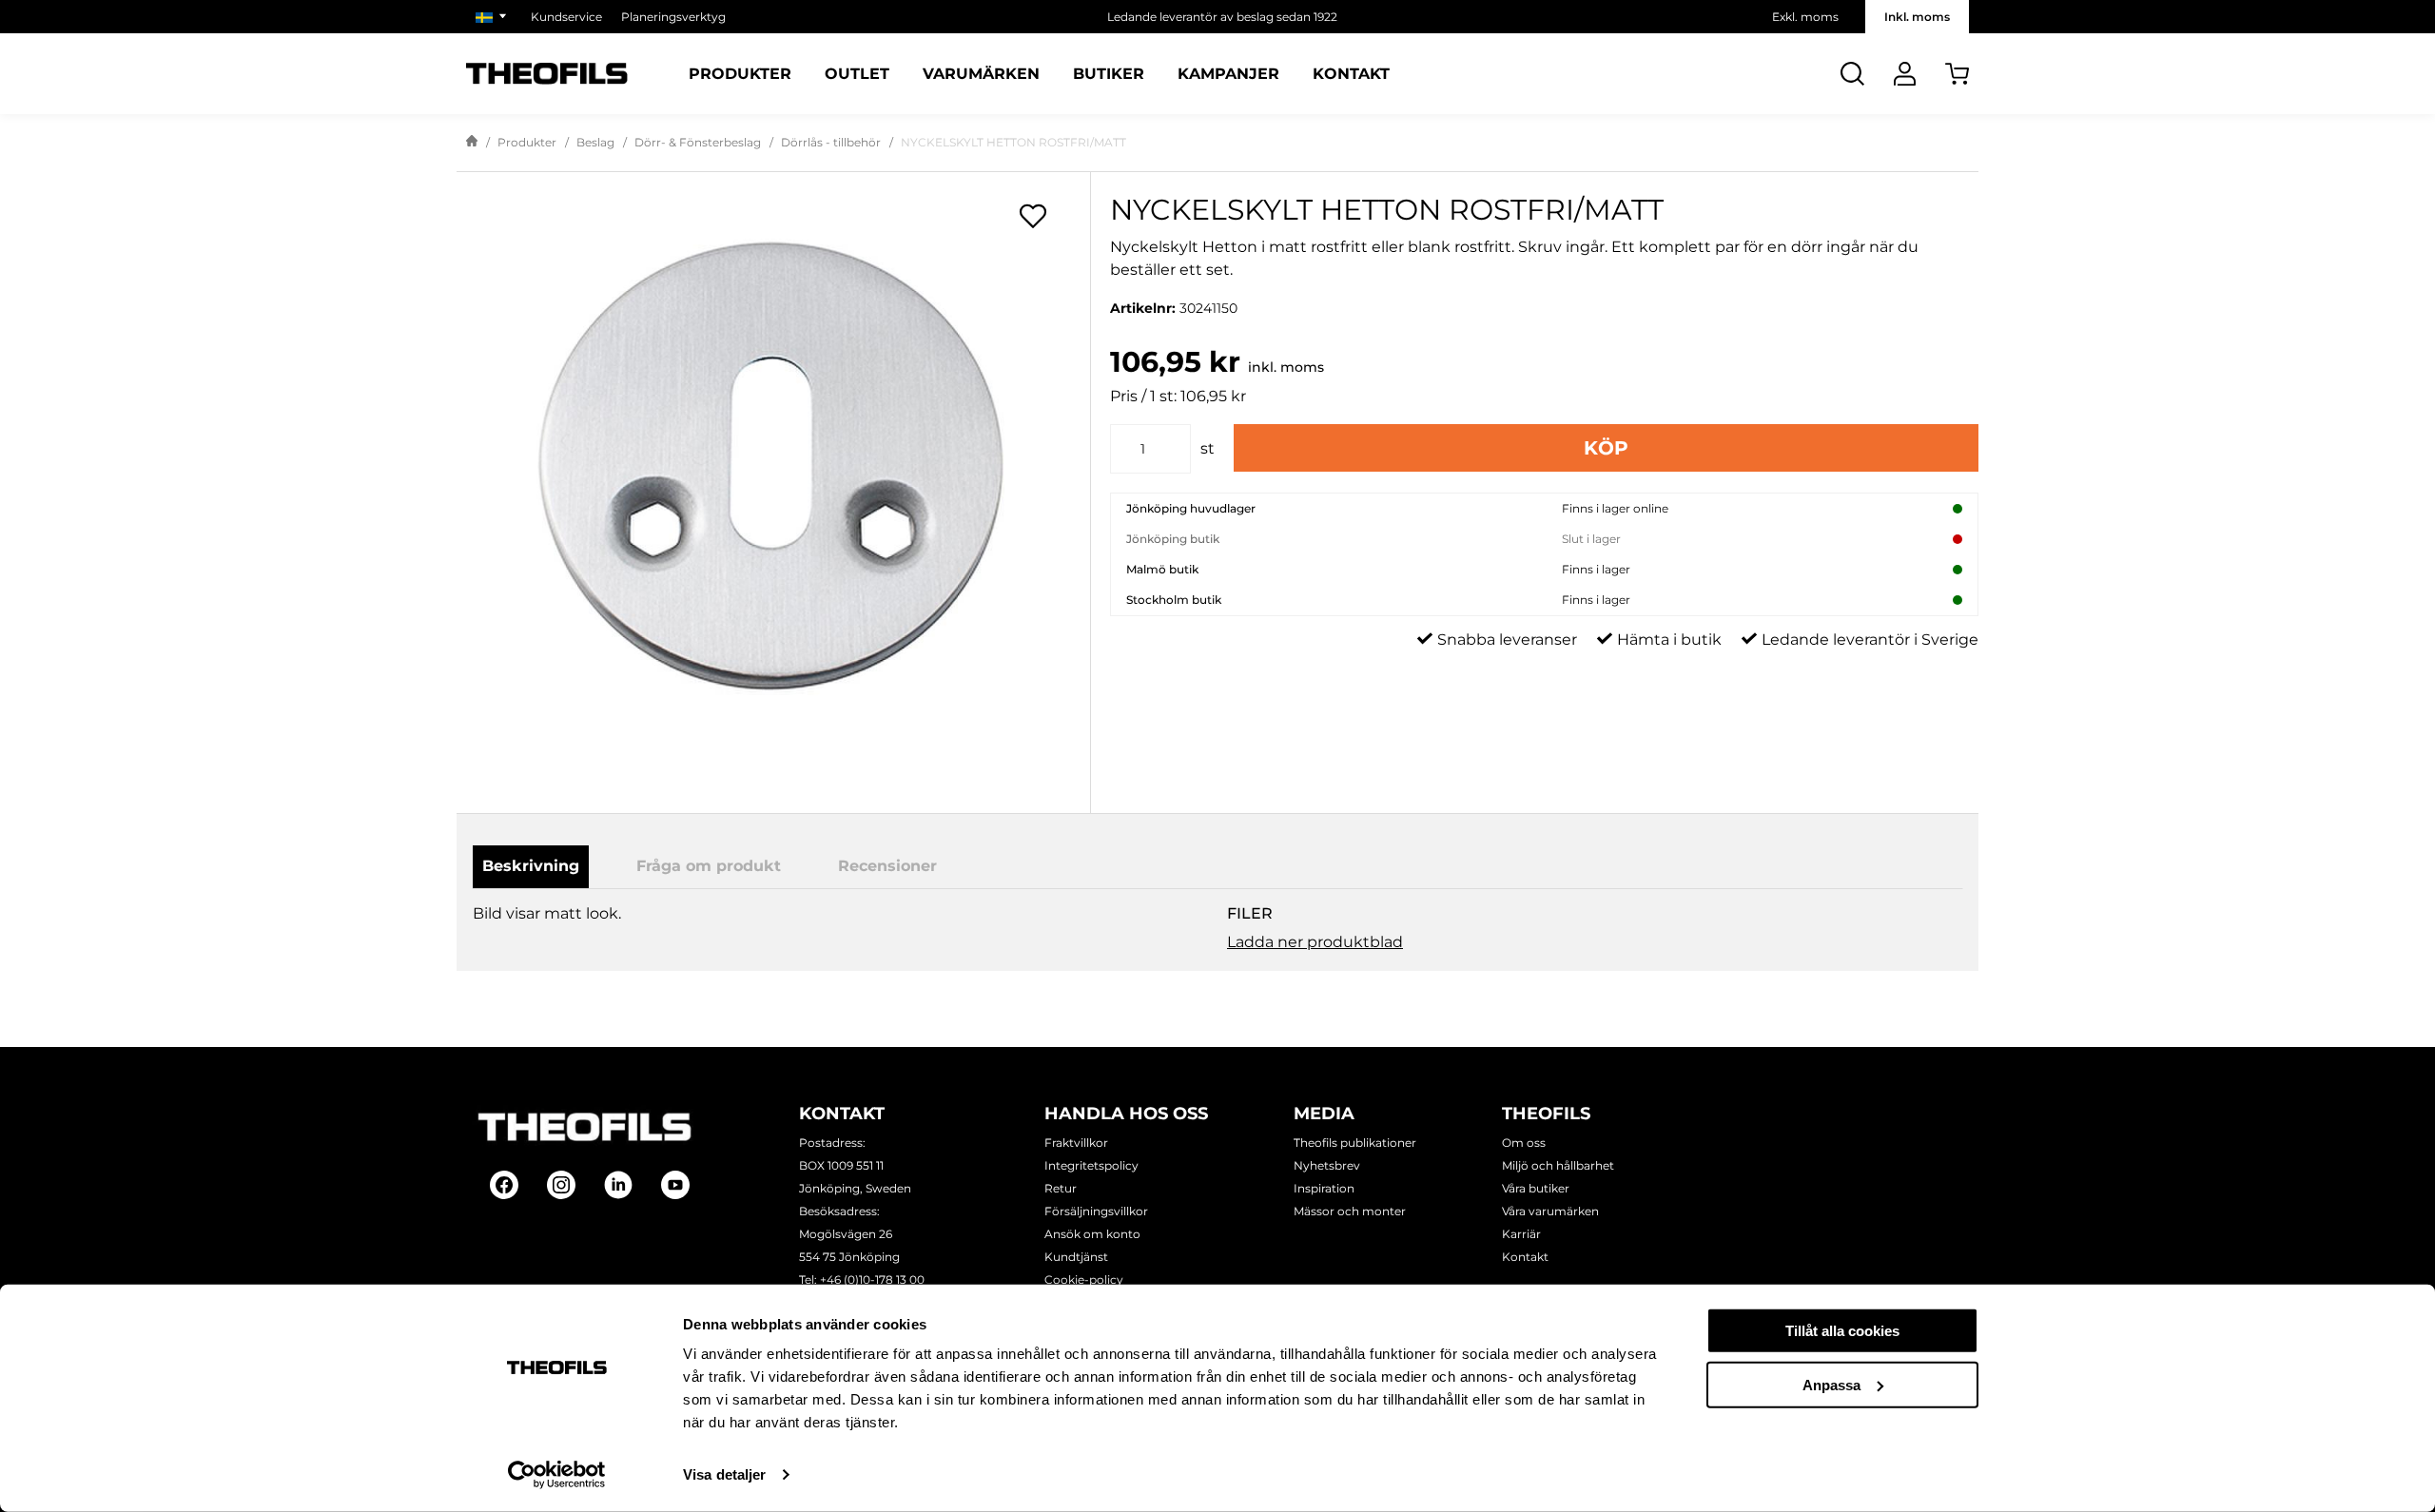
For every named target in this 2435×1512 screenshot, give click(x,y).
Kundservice (566, 17)
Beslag (595, 142)
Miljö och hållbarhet (1558, 1165)
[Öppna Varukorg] (1957, 74)
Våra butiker (1536, 1188)
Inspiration (1324, 1188)
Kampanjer (1228, 74)
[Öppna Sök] (1852, 74)
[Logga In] (1905, 74)
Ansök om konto (1092, 1234)
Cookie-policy (1084, 1279)
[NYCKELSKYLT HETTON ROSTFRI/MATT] (773, 475)
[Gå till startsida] (472, 143)
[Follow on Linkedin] (618, 1185)
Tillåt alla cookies (1842, 1331)
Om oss (1524, 1143)
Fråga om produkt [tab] (709, 866)
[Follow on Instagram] (561, 1185)
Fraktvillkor (1076, 1143)
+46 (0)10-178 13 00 (872, 1279)
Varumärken (981, 74)
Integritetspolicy (1091, 1165)
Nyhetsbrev (1327, 1165)
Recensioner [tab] (887, 866)
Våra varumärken (1550, 1211)
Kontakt (1351, 74)
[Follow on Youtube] (675, 1185)
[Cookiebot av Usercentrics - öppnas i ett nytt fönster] (557, 1475)
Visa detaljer (724, 1474)
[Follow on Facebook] (504, 1185)
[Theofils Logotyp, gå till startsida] (547, 74)
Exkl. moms (1805, 17)
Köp (1606, 448)
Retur (1061, 1188)
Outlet (857, 74)
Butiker (1109, 74)
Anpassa (1831, 1384)
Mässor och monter (1350, 1211)
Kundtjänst (1076, 1257)
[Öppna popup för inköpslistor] (1033, 216)
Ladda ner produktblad (1315, 942)
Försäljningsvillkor (1096, 1211)
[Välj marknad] (494, 17)
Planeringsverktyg (673, 17)
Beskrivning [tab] (531, 866)
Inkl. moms (1917, 17)
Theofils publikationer (1355, 1143)
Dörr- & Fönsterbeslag (698, 142)
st (1208, 448)
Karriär (1521, 1234)
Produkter (740, 74)
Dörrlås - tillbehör (831, 142)
